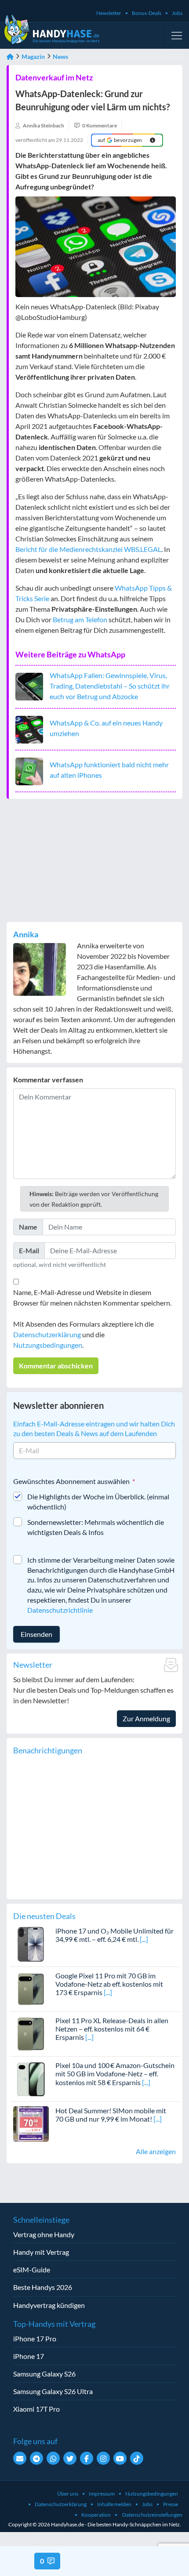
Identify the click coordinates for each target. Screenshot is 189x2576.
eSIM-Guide (32, 2269)
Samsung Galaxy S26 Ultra (53, 2391)
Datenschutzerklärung (47, 1334)
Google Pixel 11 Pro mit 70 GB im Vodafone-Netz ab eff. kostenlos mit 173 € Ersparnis (109, 1984)
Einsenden (36, 1634)
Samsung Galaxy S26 (44, 2374)
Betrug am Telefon (80, 619)
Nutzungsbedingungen (48, 1345)
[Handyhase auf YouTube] (120, 2458)
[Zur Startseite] (10, 56)
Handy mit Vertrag (41, 2252)
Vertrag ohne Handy (44, 2234)
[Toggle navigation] (177, 36)
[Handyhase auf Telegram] (36, 2458)
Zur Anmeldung (146, 1718)
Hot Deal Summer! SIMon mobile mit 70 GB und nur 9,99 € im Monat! (111, 2115)
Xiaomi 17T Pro (36, 2409)
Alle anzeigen (156, 2151)
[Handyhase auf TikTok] (137, 2458)
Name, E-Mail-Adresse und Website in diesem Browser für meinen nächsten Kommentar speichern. (92, 1297)
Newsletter (109, 13)
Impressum (102, 2494)
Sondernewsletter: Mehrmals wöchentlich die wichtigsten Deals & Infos (96, 1527)
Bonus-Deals (147, 13)
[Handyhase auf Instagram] (103, 2458)
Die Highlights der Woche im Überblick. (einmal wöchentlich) (98, 1502)
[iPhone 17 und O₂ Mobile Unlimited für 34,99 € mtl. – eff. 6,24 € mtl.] (31, 1943)
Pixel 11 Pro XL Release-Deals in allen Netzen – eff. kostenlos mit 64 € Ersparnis (112, 2029)
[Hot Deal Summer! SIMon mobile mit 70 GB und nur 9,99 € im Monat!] (31, 2123)
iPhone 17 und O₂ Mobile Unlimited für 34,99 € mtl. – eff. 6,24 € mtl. (114, 1935)
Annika (26, 934)
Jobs (177, 13)
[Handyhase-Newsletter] (20, 2458)
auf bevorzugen (120, 140)
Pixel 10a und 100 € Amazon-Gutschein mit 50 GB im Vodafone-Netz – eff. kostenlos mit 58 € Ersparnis (115, 2073)
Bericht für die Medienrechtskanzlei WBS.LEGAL (88, 549)
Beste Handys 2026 (43, 2287)
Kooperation (96, 2515)
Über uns (68, 2494)
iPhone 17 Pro (35, 2338)
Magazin (33, 56)
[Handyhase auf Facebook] (87, 2458)
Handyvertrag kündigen (49, 2305)
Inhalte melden (114, 2504)
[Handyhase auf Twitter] (70, 2458)
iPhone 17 (29, 2356)
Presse (171, 2504)
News (60, 56)
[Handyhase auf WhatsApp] (53, 2458)
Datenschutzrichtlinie (60, 1610)
